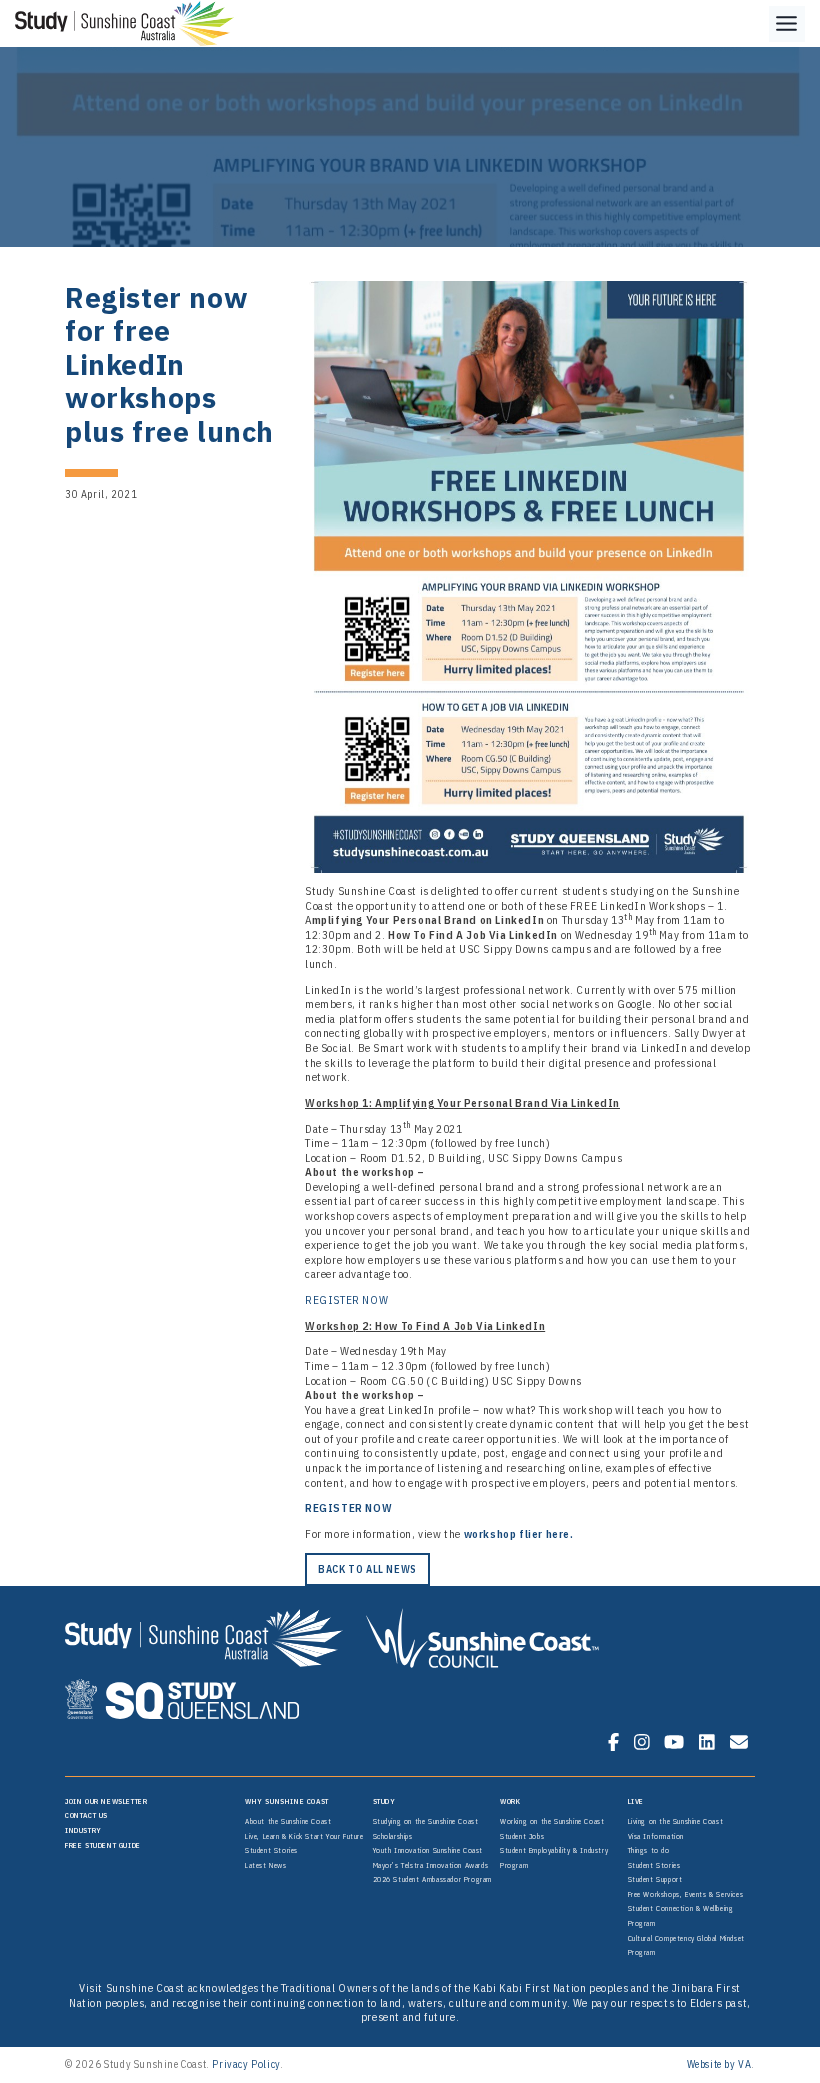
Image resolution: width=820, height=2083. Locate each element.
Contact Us (86, 1815)
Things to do (649, 1850)
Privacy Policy (245, 2064)
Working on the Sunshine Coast (552, 1821)
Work (510, 1801)
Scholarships (393, 1836)
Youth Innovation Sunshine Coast (428, 1850)
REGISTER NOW (346, 1300)
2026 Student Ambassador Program (433, 1879)
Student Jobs (522, 1836)
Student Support (655, 1879)
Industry (83, 1830)
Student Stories (271, 1850)
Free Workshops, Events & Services (686, 1894)
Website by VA (719, 2064)
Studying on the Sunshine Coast (426, 1821)
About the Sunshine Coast (288, 1821)
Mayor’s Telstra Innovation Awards (431, 1865)
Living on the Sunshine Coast (676, 1821)
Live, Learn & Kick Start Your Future (304, 1836)
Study (384, 1801)
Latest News (266, 1865)
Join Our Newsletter (106, 1801)
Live (636, 1801)
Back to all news (367, 1569)
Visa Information (656, 1836)
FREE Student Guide (103, 1845)
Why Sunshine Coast (287, 1801)
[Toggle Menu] (787, 24)
